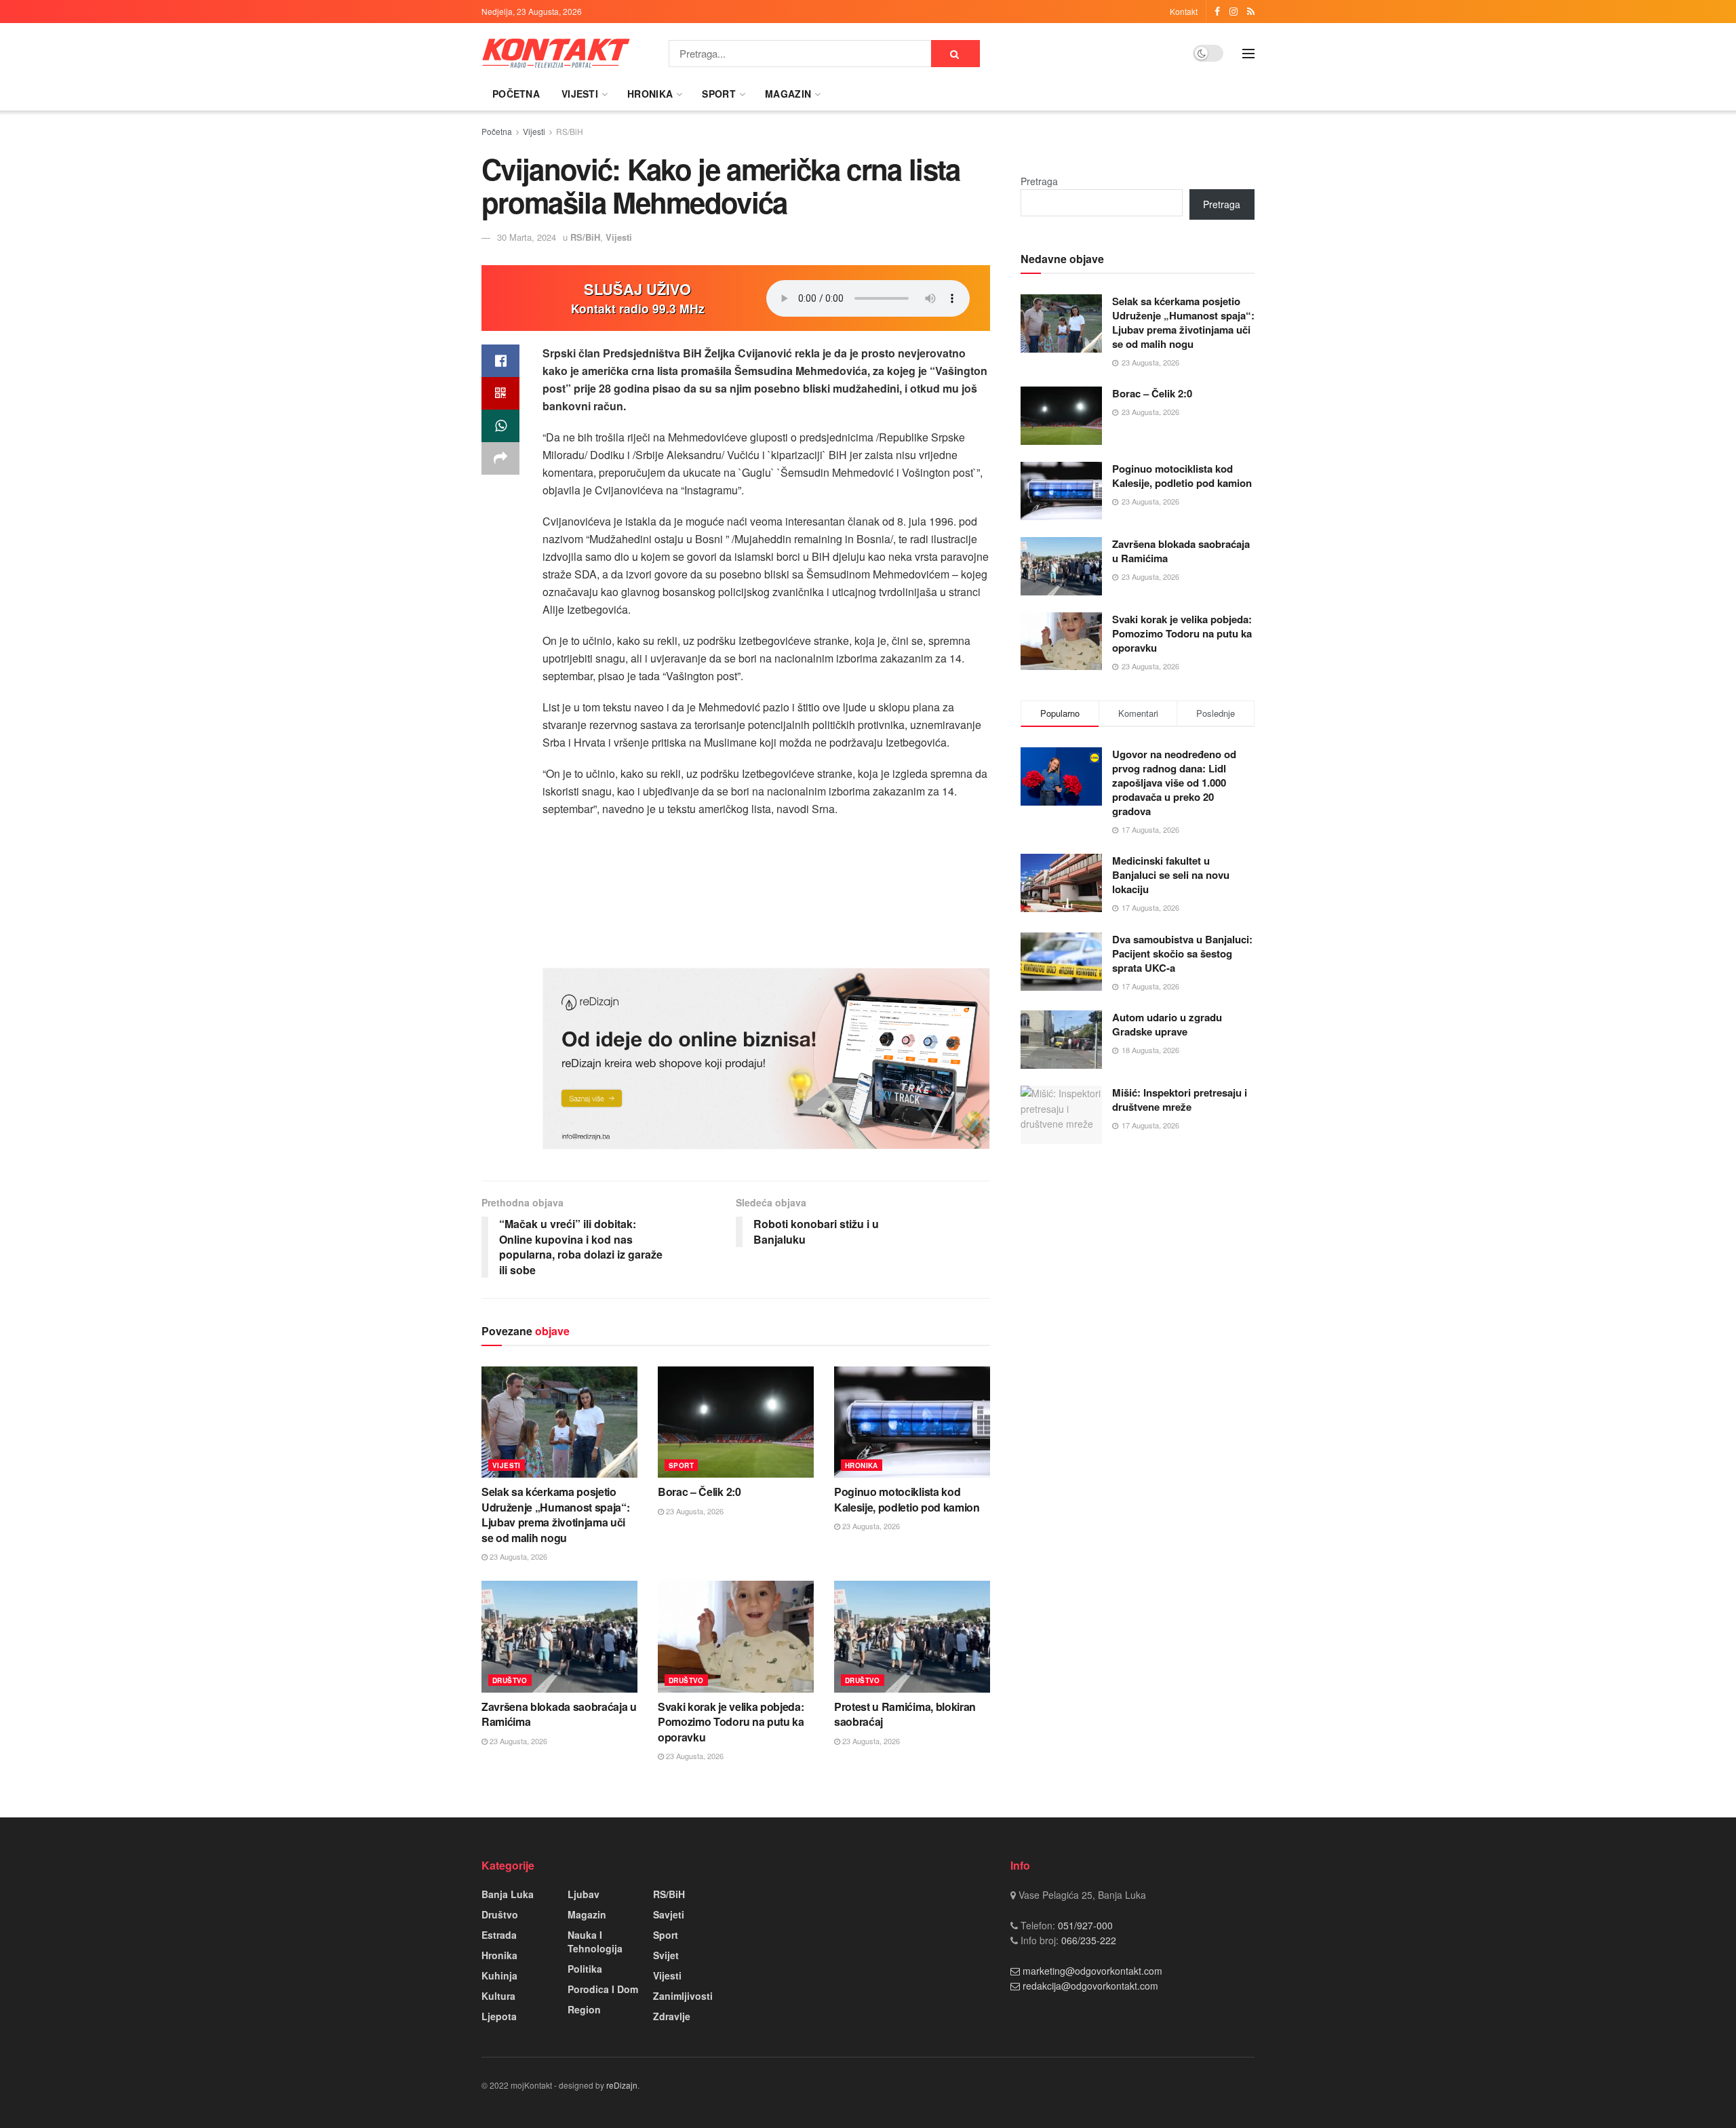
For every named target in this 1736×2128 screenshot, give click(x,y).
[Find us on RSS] (1251, 12)
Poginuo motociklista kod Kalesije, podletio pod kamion (907, 1499)
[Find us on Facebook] (1217, 12)
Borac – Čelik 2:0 (699, 1492)
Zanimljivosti (683, 1996)
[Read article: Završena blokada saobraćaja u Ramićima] (559, 1636)
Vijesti (580, 94)
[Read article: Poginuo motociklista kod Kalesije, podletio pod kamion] (912, 1422)
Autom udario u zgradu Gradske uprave (1167, 1024)
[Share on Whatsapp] (500, 426)
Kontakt (1184, 11)
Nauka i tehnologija (595, 1942)
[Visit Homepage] (556, 53)
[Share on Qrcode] (500, 393)
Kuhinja (499, 1975)
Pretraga (1039, 181)
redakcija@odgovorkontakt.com (1090, 1986)
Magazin (788, 94)
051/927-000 (1084, 1925)
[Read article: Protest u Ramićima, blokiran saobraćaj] (912, 1636)
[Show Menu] (1248, 54)
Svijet (666, 1955)
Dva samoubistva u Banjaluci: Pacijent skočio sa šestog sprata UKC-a (1182, 953)
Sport (718, 94)
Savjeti (669, 1914)
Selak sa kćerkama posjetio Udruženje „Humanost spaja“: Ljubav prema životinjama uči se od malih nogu (555, 1514)
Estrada (499, 1935)
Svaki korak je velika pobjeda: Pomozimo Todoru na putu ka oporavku (731, 1722)
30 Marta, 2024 (527, 237)
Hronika (650, 94)
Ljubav (584, 1894)
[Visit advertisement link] (766, 1059)
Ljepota (499, 2016)
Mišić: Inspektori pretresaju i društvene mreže (1180, 1100)
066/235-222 (1087, 1940)
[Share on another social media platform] (500, 458)
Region (584, 2009)
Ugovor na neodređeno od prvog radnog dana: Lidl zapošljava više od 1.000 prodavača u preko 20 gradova (1174, 783)
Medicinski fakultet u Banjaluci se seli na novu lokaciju (1171, 875)
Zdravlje (672, 2016)
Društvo (510, 1680)
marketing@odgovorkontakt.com (1092, 1971)
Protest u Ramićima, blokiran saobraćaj (905, 1714)
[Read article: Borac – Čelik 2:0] (736, 1422)
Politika (585, 1969)
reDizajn (622, 2085)
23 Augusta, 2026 (517, 1556)
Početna (516, 94)
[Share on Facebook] (500, 361)
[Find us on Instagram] (1234, 12)
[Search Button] (955, 54)
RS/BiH (570, 131)
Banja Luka (508, 1894)
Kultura (498, 1996)
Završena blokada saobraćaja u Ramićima (559, 1714)
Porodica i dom (603, 1989)
